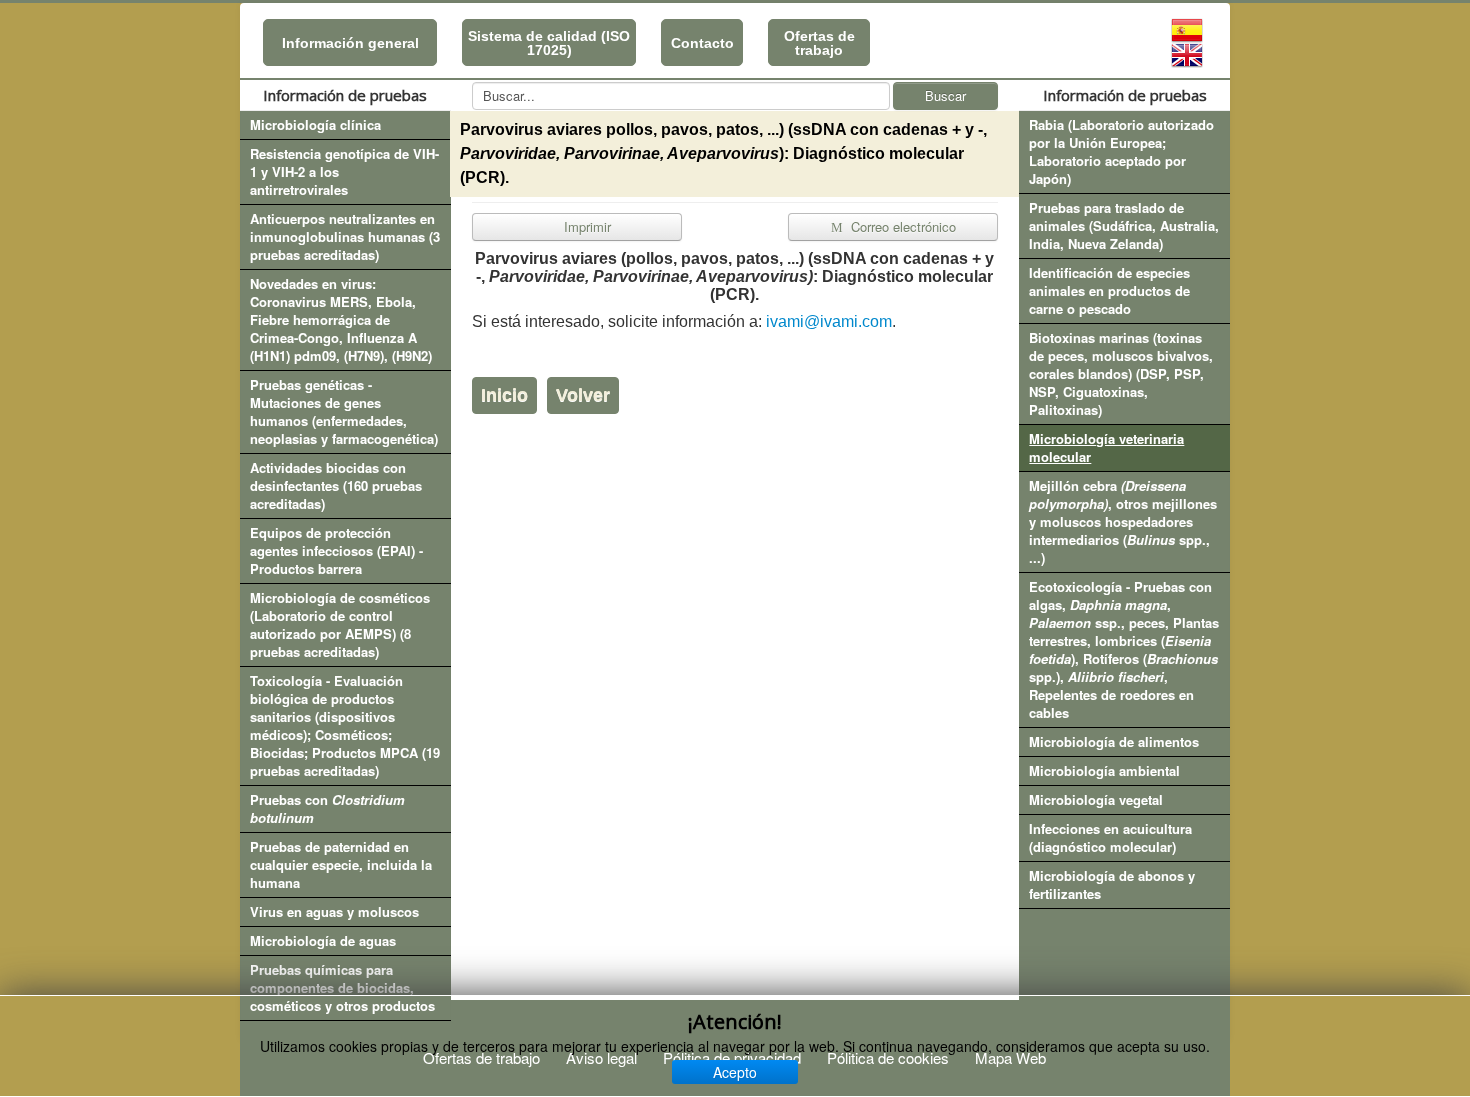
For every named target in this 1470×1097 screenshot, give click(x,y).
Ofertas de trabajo (819, 43)
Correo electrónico (901, 226)
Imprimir (585, 226)
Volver (583, 395)
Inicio (504, 395)
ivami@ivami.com (829, 321)
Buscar (945, 95)
